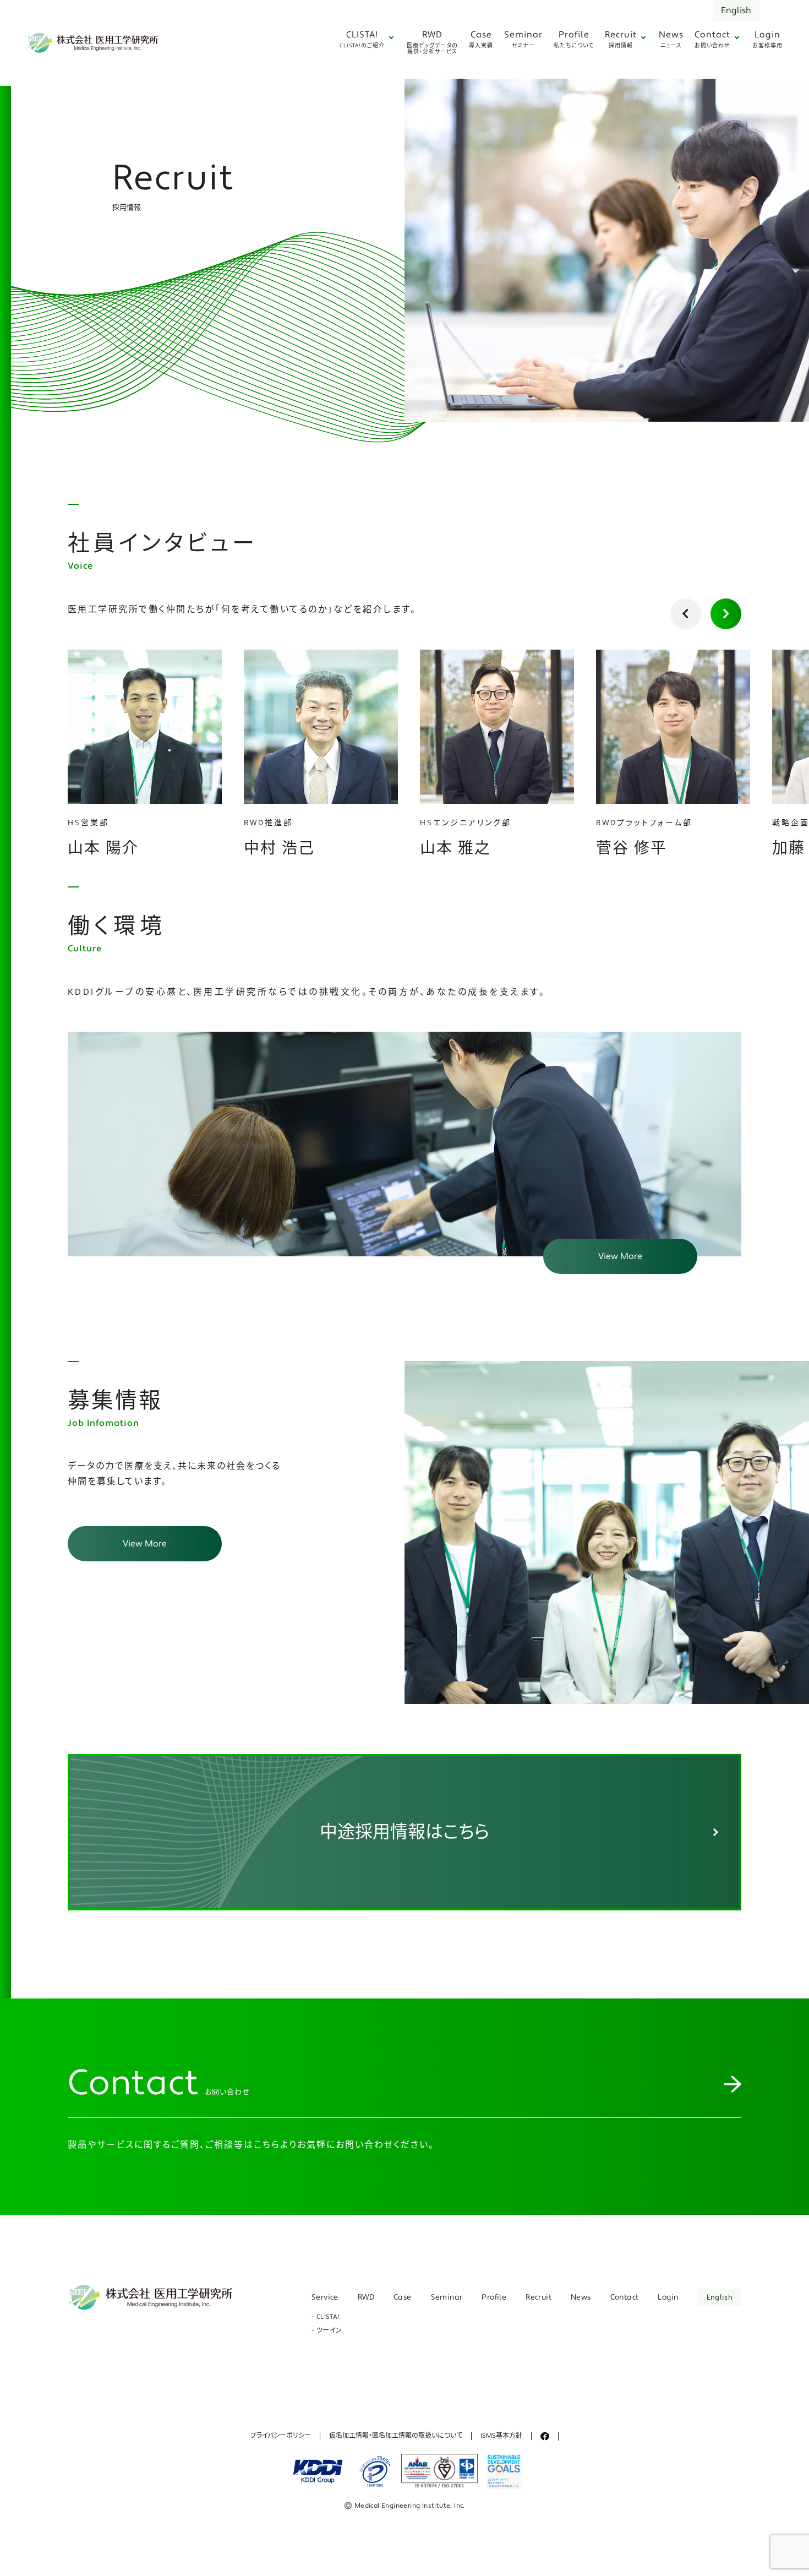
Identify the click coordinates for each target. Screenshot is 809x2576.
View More (620, 1256)
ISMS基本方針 (501, 2436)
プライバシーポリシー (281, 2436)
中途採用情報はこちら (404, 1832)
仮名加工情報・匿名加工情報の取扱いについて (396, 2436)
